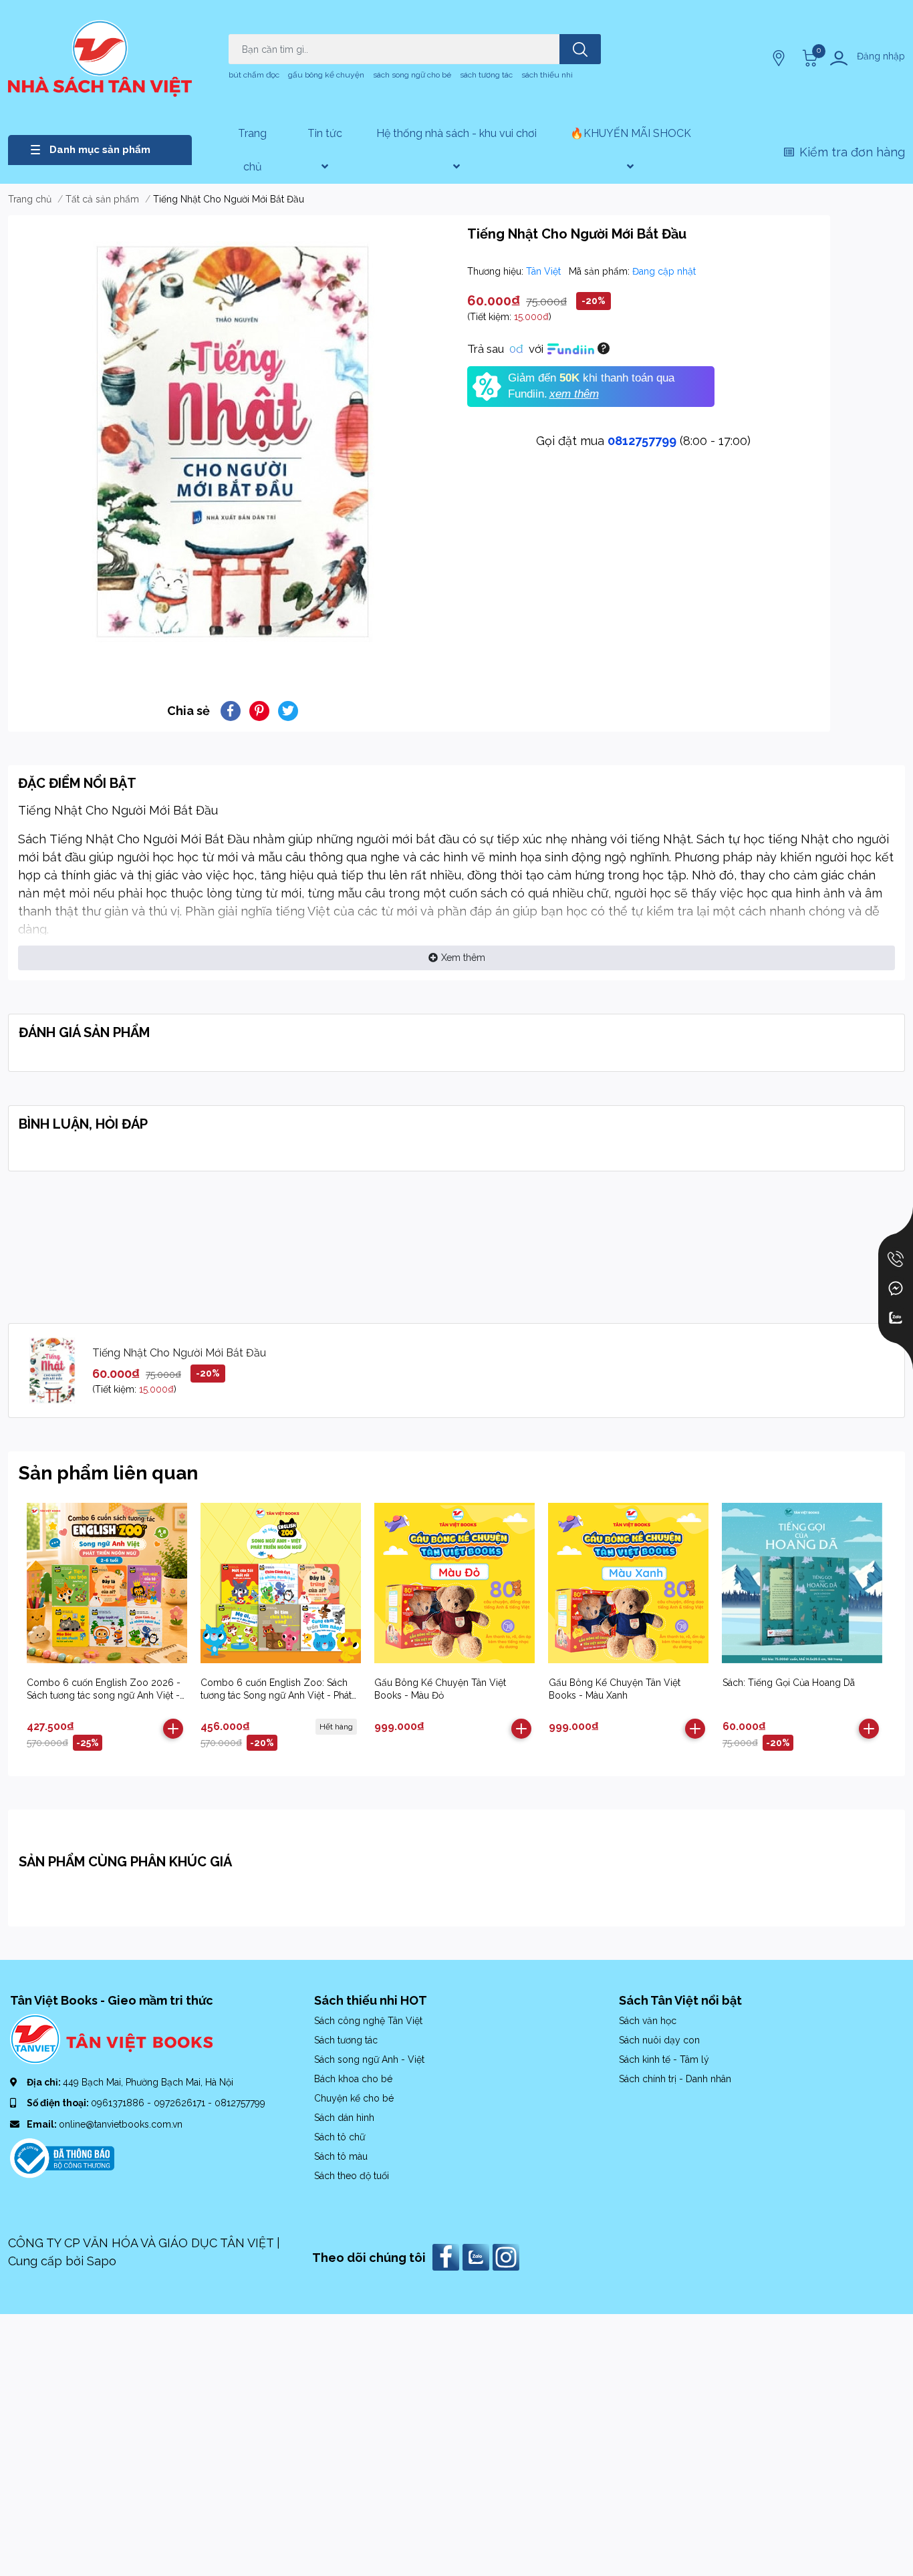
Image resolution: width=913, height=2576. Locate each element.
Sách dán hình (344, 2118)
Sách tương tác (346, 2040)
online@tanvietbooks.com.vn (121, 2124)
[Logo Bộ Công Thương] (62, 2157)
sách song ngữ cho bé (412, 75)
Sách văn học (648, 2021)
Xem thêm (463, 958)
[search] (580, 49)
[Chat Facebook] (896, 1288)
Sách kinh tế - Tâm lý (664, 2059)
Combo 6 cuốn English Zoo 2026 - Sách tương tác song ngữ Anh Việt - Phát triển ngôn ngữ (104, 1696)
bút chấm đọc (254, 75)
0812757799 (642, 441)
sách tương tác (486, 75)
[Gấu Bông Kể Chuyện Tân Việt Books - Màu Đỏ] (454, 1583)
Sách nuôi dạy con (659, 2040)
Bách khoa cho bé (353, 2079)
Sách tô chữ (340, 2137)
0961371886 (119, 2103)
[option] (232, 442)
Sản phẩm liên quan (108, 1473)
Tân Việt (545, 271)
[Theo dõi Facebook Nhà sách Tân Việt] (447, 2256)
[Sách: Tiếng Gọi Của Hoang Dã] (802, 1583)
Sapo (102, 2261)
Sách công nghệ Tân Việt (368, 2021)
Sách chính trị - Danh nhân (675, 2079)
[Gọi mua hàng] (896, 1259)
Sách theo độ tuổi (352, 2176)
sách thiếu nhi (547, 75)
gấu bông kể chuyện (326, 75)
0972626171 (181, 2103)
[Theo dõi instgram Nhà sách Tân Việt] (508, 2256)
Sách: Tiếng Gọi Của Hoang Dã (789, 1683)
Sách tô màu (341, 2156)
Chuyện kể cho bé (354, 2098)
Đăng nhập (881, 56)
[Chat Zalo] (896, 1318)
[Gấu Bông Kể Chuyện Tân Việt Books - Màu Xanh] (629, 1583)
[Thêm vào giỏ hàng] (173, 1729)
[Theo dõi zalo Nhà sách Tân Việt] (478, 2256)
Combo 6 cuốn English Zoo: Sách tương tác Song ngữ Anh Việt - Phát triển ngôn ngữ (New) (276, 1696)
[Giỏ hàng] (808, 58)
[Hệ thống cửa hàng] (780, 58)
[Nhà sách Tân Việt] (100, 58)
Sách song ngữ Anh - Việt (369, 2059)
